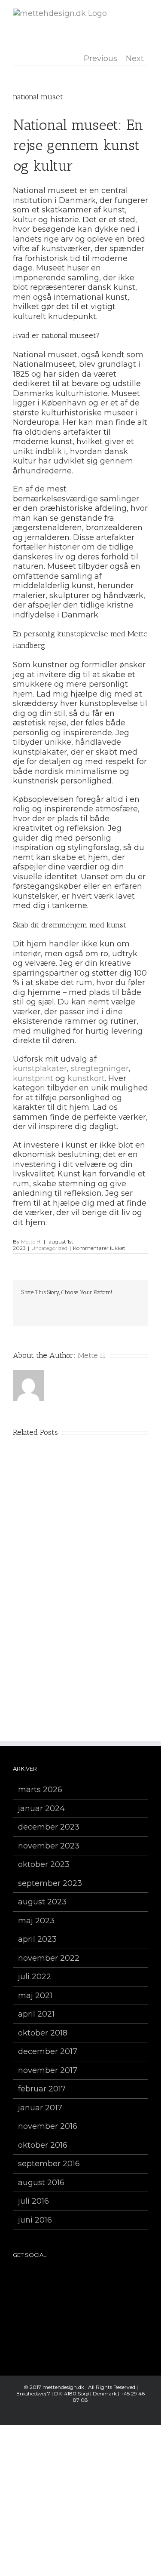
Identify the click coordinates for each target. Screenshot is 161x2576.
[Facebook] (57, 2277)
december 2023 (49, 1827)
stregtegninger (100, 1068)
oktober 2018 (43, 2033)
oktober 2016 (43, 2145)
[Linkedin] (105, 2277)
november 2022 (49, 1958)
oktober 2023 (44, 1864)
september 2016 (49, 2164)
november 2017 (48, 2070)
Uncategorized (49, 1248)
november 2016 (48, 2126)
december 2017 (48, 2051)
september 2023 (50, 1883)
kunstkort (86, 1078)
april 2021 (36, 2014)
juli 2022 (35, 1977)
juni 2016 (35, 2220)
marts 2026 (40, 1790)
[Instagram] (69, 2277)
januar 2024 (41, 1808)
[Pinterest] (81, 2277)
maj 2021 (35, 1996)
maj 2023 (36, 1921)
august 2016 (41, 2183)
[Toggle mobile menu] (145, 13)
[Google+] (93, 2277)
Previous (100, 58)
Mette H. (31, 1242)
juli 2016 (33, 2201)
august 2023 (42, 1902)
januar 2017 (40, 2108)
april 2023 (37, 1939)
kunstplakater (40, 1068)
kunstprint (33, 1078)
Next (135, 58)
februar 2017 (42, 2089)
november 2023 (49, 1846)
